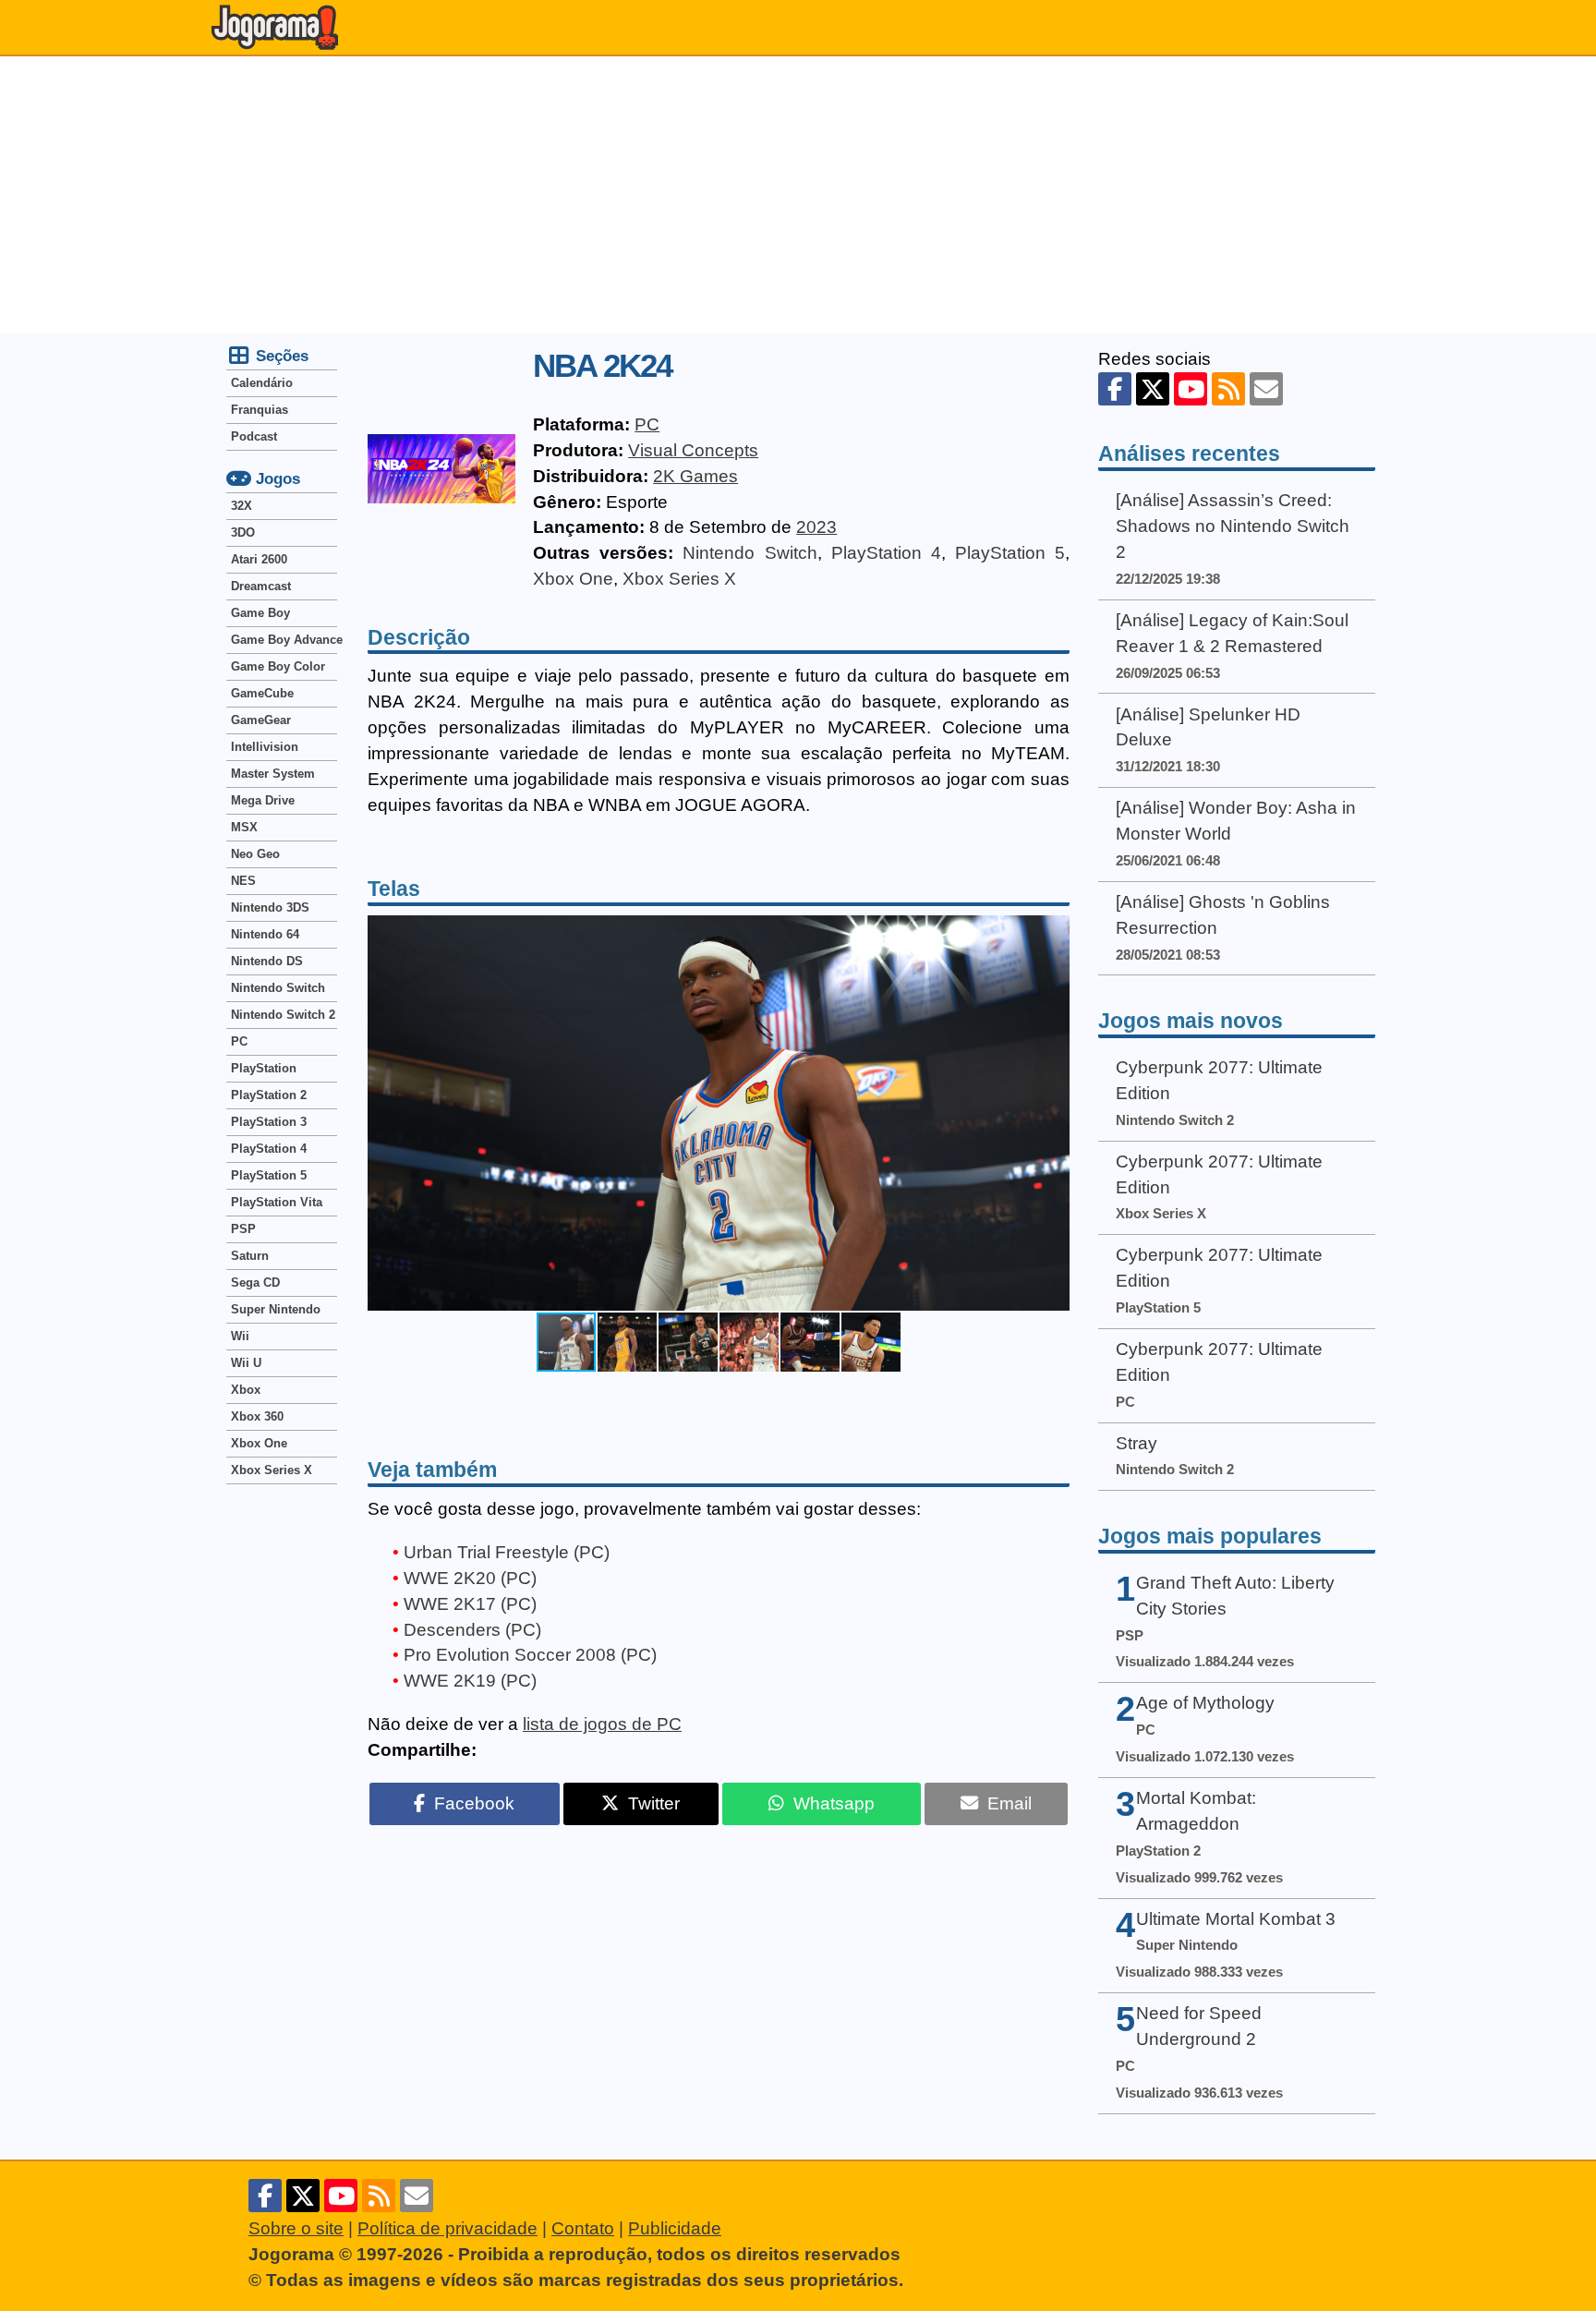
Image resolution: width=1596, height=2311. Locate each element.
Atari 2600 (259, 559)
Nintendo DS (267, 961)
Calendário (262, 383)
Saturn (250, 1256)
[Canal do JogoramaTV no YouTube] (1191, 389)
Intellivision (265, 747)
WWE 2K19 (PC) (470, 1681)
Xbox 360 (257, 1416)
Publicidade (675, 2228)
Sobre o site (296, 2228)
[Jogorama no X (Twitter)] (1153, 389)
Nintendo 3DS (270, 907)
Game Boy (260, 613)
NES (243, 881)
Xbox (246, 1390)
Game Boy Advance (284, 640)
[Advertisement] (798, 195)
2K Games (695, 476)
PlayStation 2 (269, 1095)
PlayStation (264, 1068)
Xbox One (573, 579)
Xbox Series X (679, 579)
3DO (243, 532)
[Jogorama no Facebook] (1115, 389)
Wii (240, 1336)
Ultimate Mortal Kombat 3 (1236, 1919)
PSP (243, 1229)
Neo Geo (255, 854)
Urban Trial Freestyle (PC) (507, 1552)
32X (242, 506)
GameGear (261, 720)
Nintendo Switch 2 (283, 1015)
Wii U (246, 1363)
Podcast (254, 436)
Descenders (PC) (472, 1630)
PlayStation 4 (886, 553)
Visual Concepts (693, 450)
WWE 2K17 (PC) (470, 1604)
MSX (244, 827)
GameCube (262, 693)
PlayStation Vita (277, 1202)
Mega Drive (263, 800)
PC (647, 424)
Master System (273, 774)
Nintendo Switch (750, 553)
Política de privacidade (447, 2228)
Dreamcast (261, 586)
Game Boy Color (278, 666)
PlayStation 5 (1010, 553)
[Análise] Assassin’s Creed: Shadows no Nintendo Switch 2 (1233, 526)
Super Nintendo (276, 1309)
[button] (1053, 1113)
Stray (1137, 1443)
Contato (583, 2228)
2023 (816, 527)
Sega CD (255, 1283)
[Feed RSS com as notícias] (1228, 389)
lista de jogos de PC (602, 1724)
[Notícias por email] (1266, 389)
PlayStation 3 (269, 1122)
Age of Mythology (1205, 1703)
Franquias (260, 410)
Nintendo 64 (265, 934)
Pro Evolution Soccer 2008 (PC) (530, 1655)
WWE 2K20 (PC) (470, 1578)
